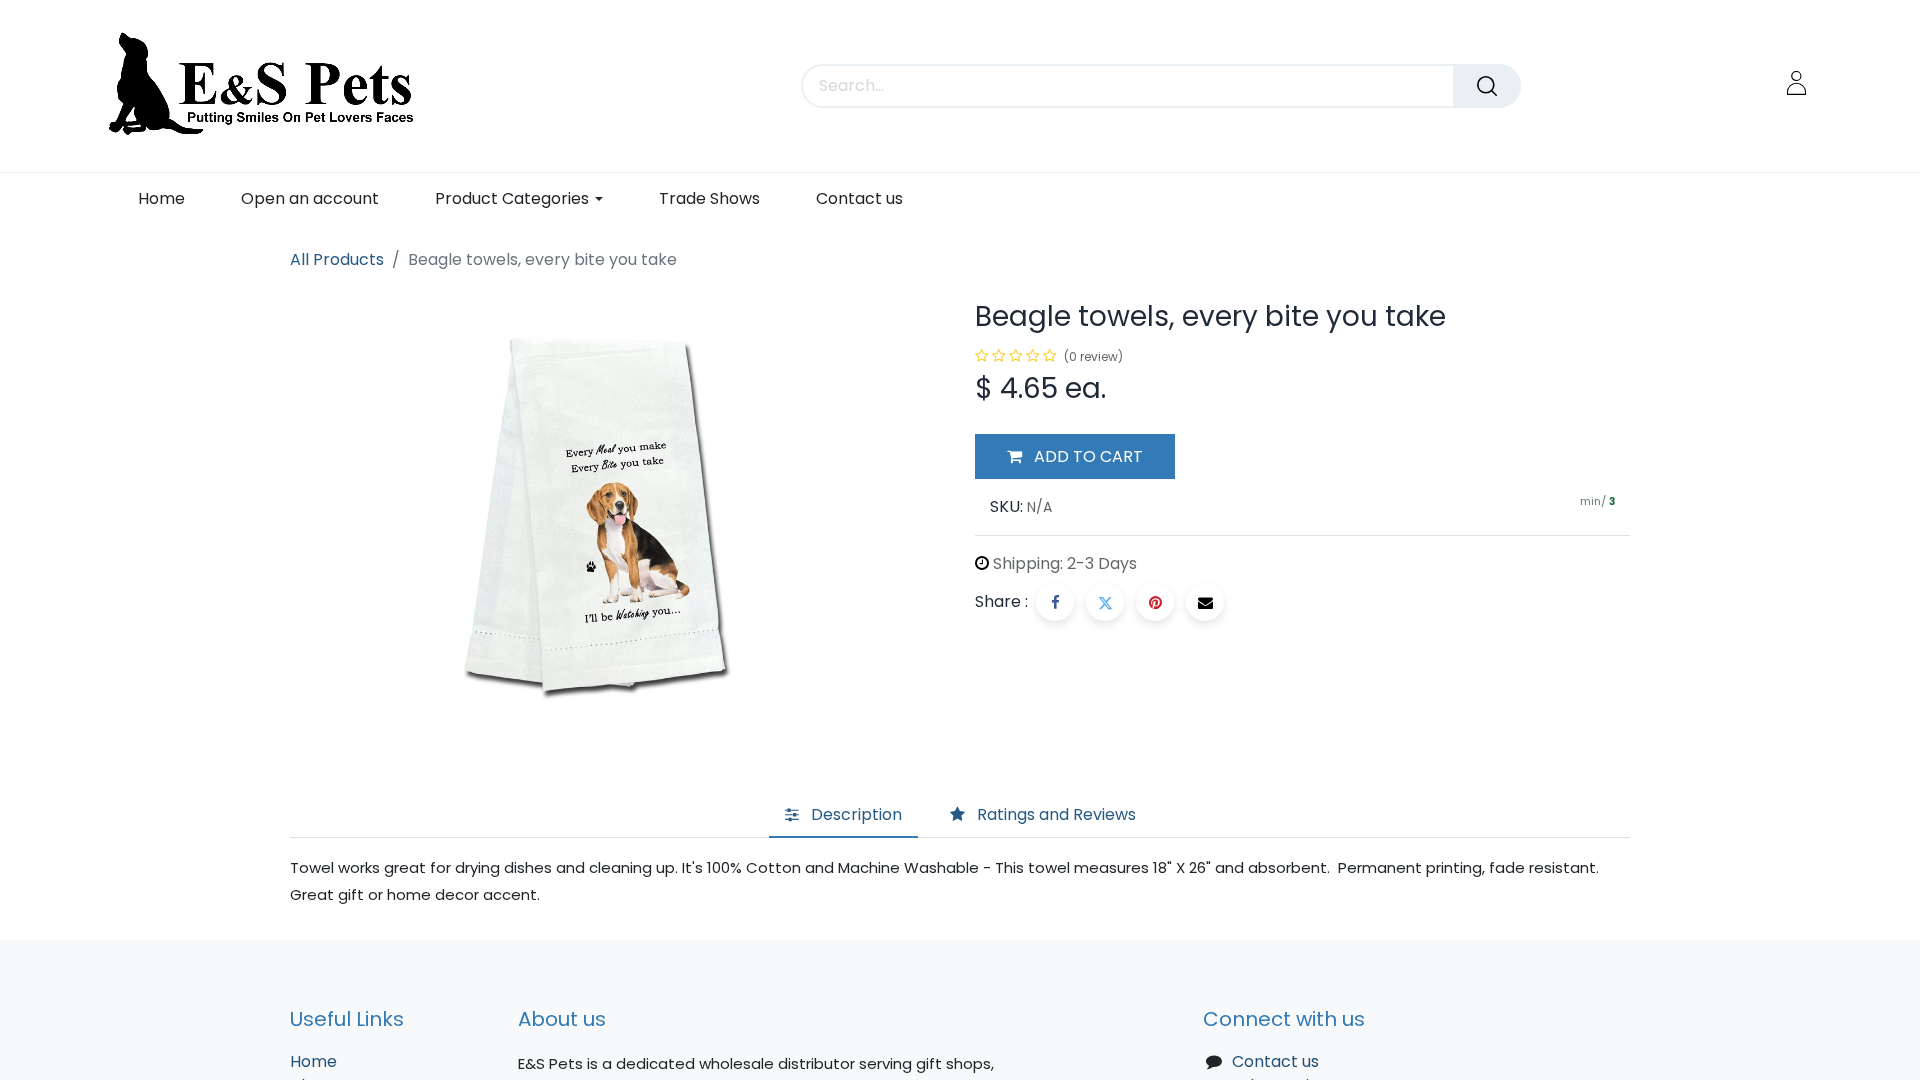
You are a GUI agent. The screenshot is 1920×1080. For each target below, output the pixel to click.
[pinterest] (1155, 602)
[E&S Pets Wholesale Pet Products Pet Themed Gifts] (267, 86)
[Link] (1796, 82)
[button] (1075, 457)
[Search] (1487, 86)
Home (313, 1061)
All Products (337, 259)
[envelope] (1205, 602)
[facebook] (1055, 602)
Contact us (1275, 1061)
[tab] (843, 816)
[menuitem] (161, 198)
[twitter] (1105, 602)
